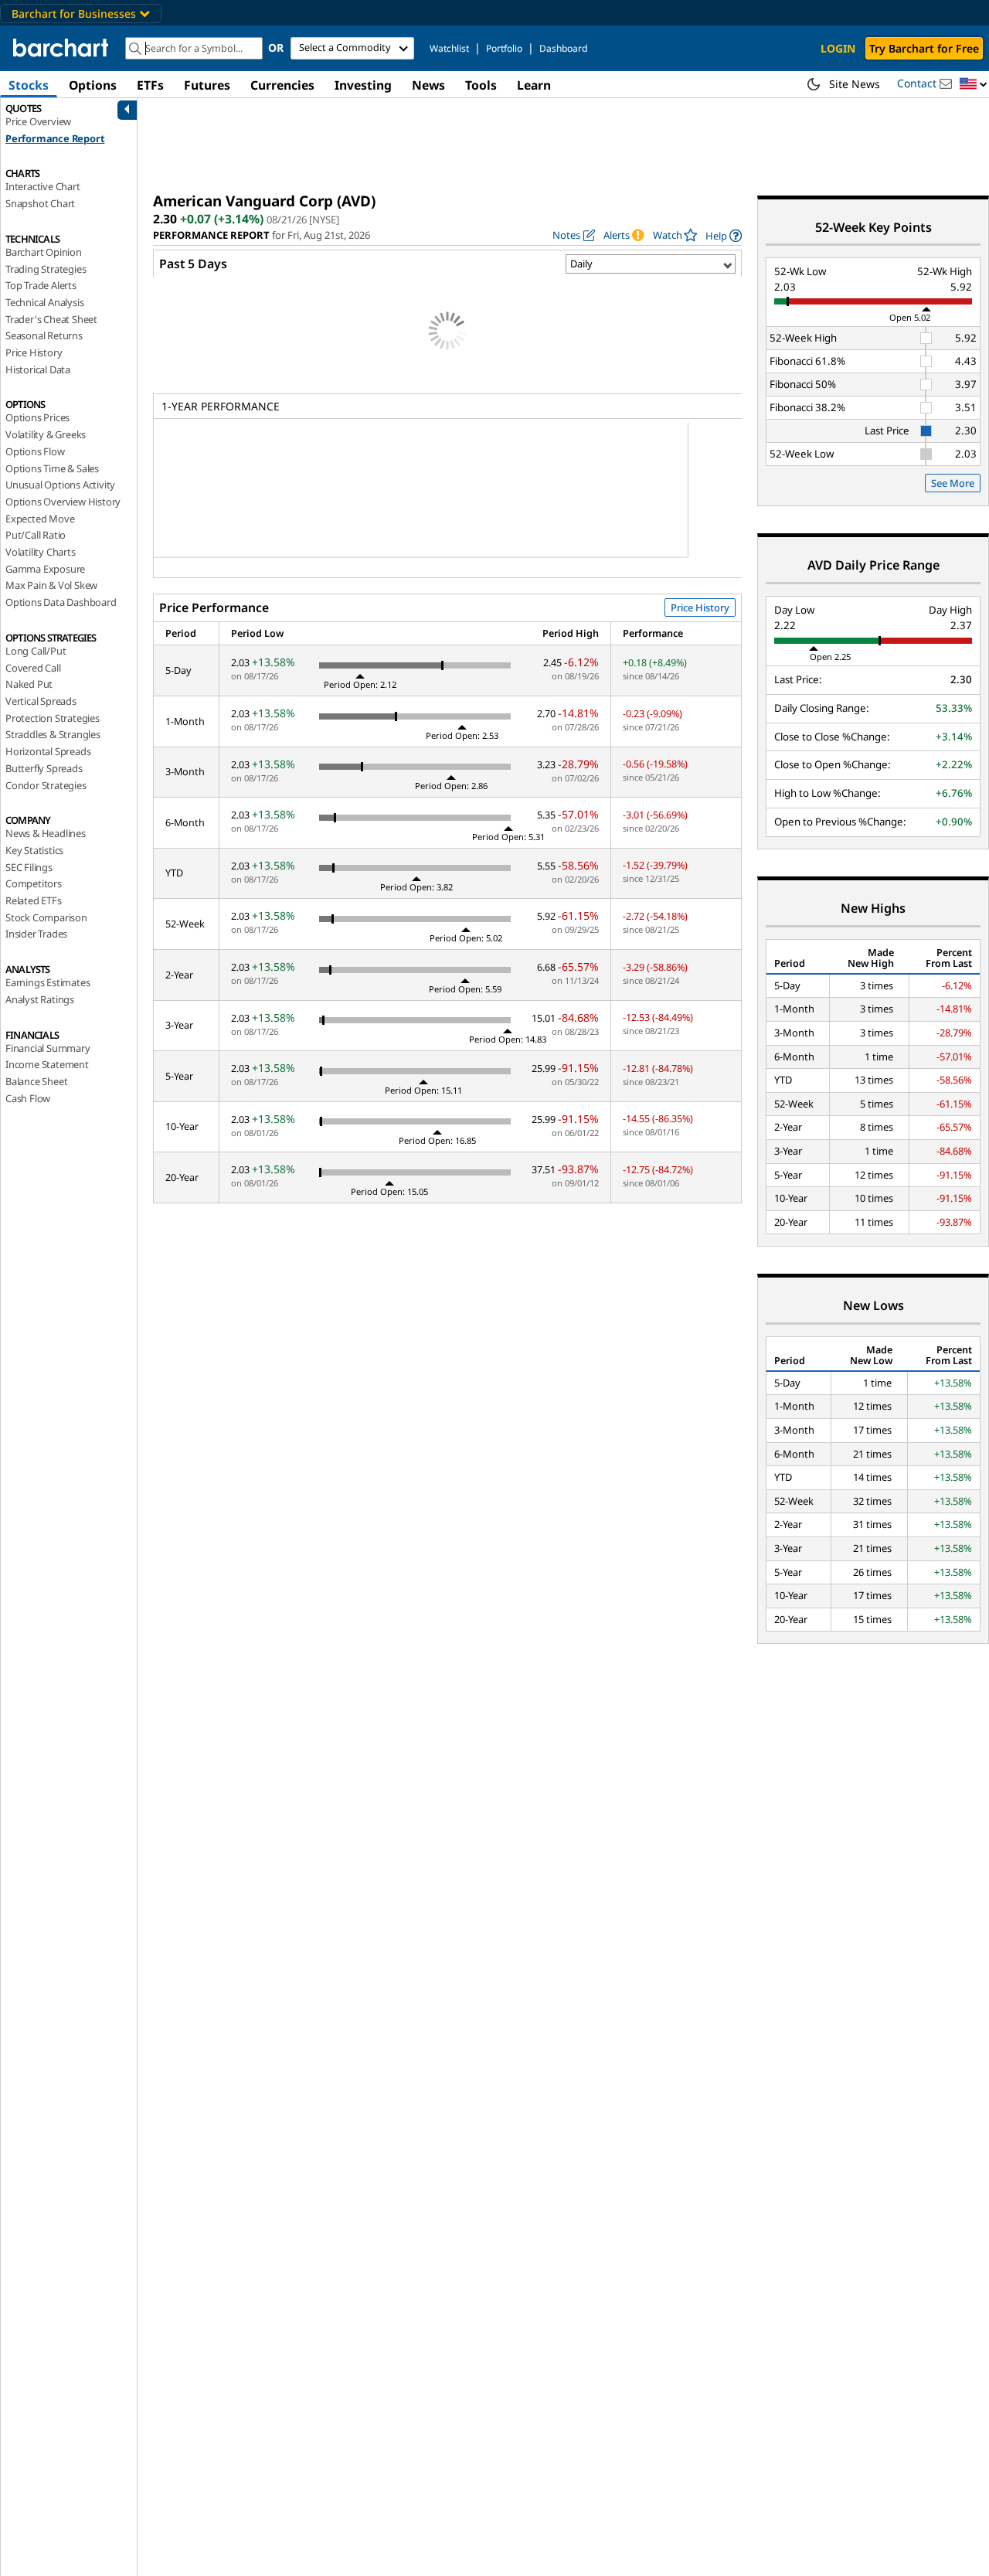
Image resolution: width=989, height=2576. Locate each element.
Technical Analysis (44, 302)
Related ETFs (34, 900)
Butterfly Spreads (44, 768)
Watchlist (449, 48)
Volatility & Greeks (46, 434)
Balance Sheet (36, 1081)
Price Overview (38, 121)
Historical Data (38, 369)
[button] (974, 85)
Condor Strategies (46, 785)
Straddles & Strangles (53, 734)
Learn (534, 85)
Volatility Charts (41, 552)
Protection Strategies (53, 718)
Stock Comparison (46, 917)
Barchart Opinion (44, 252)
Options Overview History (63, 502)
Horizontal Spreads (48, 751)
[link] (724, 235)
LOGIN (838, 48)
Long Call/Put (36, 651)
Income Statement (47, 1064)
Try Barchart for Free (924, 48)
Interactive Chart (43, 186)
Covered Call (33, 668)
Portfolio (504, 48)
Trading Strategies (46, 269)
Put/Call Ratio (36, 535)
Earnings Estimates (48, 982)
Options (93, 85)
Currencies (282, 85)
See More (953, 483)
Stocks (29, 85)
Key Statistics (34, 850)
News (428, 85)
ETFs (150, 85)
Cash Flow (28, 1098)
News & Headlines (46, 833)
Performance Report (55, 138)
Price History (34, 352)
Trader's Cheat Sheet (51, 319)
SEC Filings (29, 867)
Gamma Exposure (45, 569)
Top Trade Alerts (41, 285)
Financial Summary (48, 1048)
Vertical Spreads (41, 701)
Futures (207, 85)
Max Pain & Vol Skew (51, 585)
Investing (363, 85)
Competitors (34, 883)
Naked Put (29, 684)
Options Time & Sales (52, 468)
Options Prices (37, 417)
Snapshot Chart (40, 203)
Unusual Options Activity (60, 485)
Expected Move (40, 519)
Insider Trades (36, 934)
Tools (481, 85)
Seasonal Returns (44, 335)
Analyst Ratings (40, 999)
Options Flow (35, 451)
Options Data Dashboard (61, 602)
